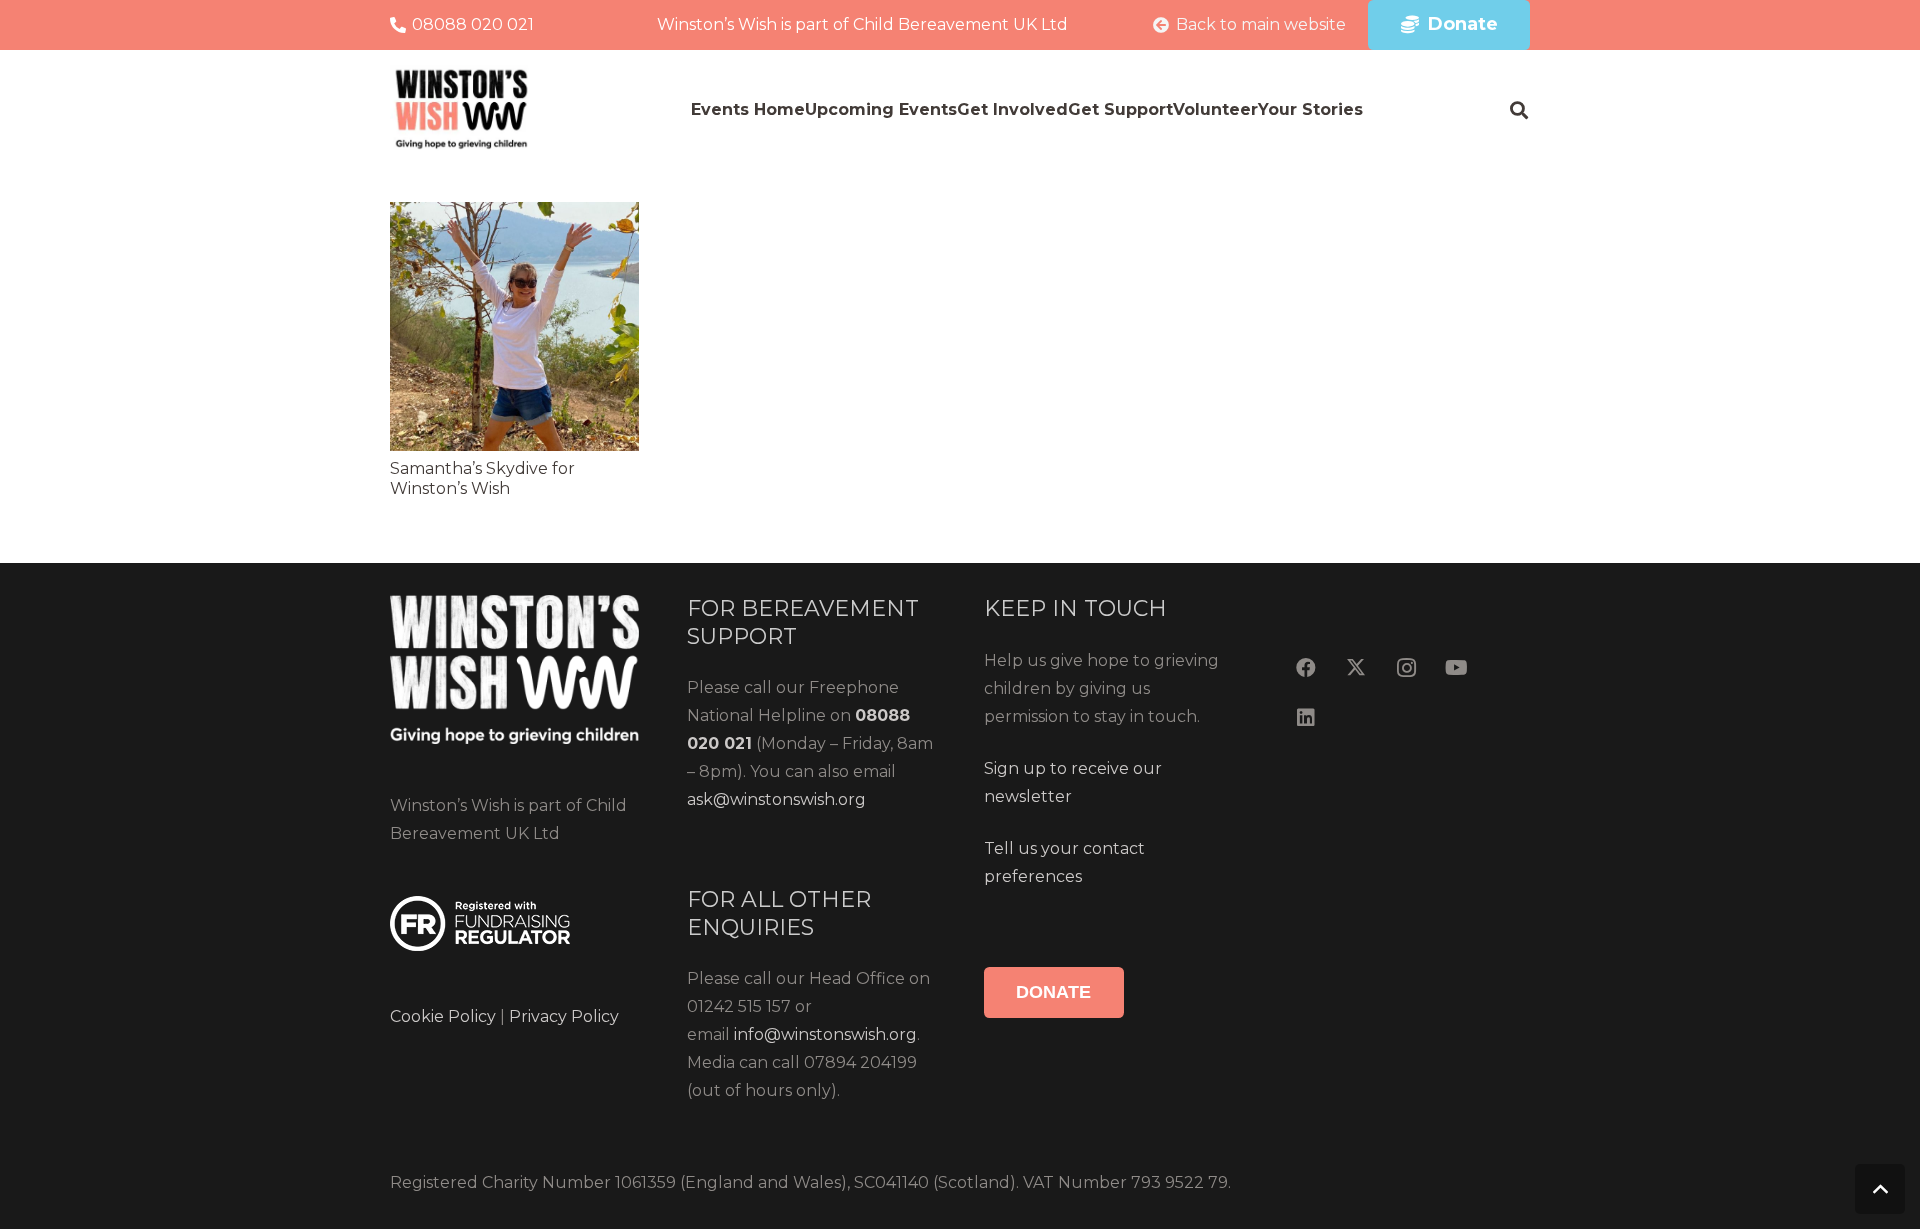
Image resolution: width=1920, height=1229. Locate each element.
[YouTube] (1456, 668)
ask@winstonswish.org (776, 799)
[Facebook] (1306, 668)
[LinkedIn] (1306, 718)
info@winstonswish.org (825, 1034)
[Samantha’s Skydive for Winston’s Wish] (514, 215)
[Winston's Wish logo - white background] (461, 110)
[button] (1519, 110)
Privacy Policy (562, 1016)
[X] (1356, 668)
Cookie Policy (443, 1016)
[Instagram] (1406, 668)
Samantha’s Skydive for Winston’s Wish (482, 478)
